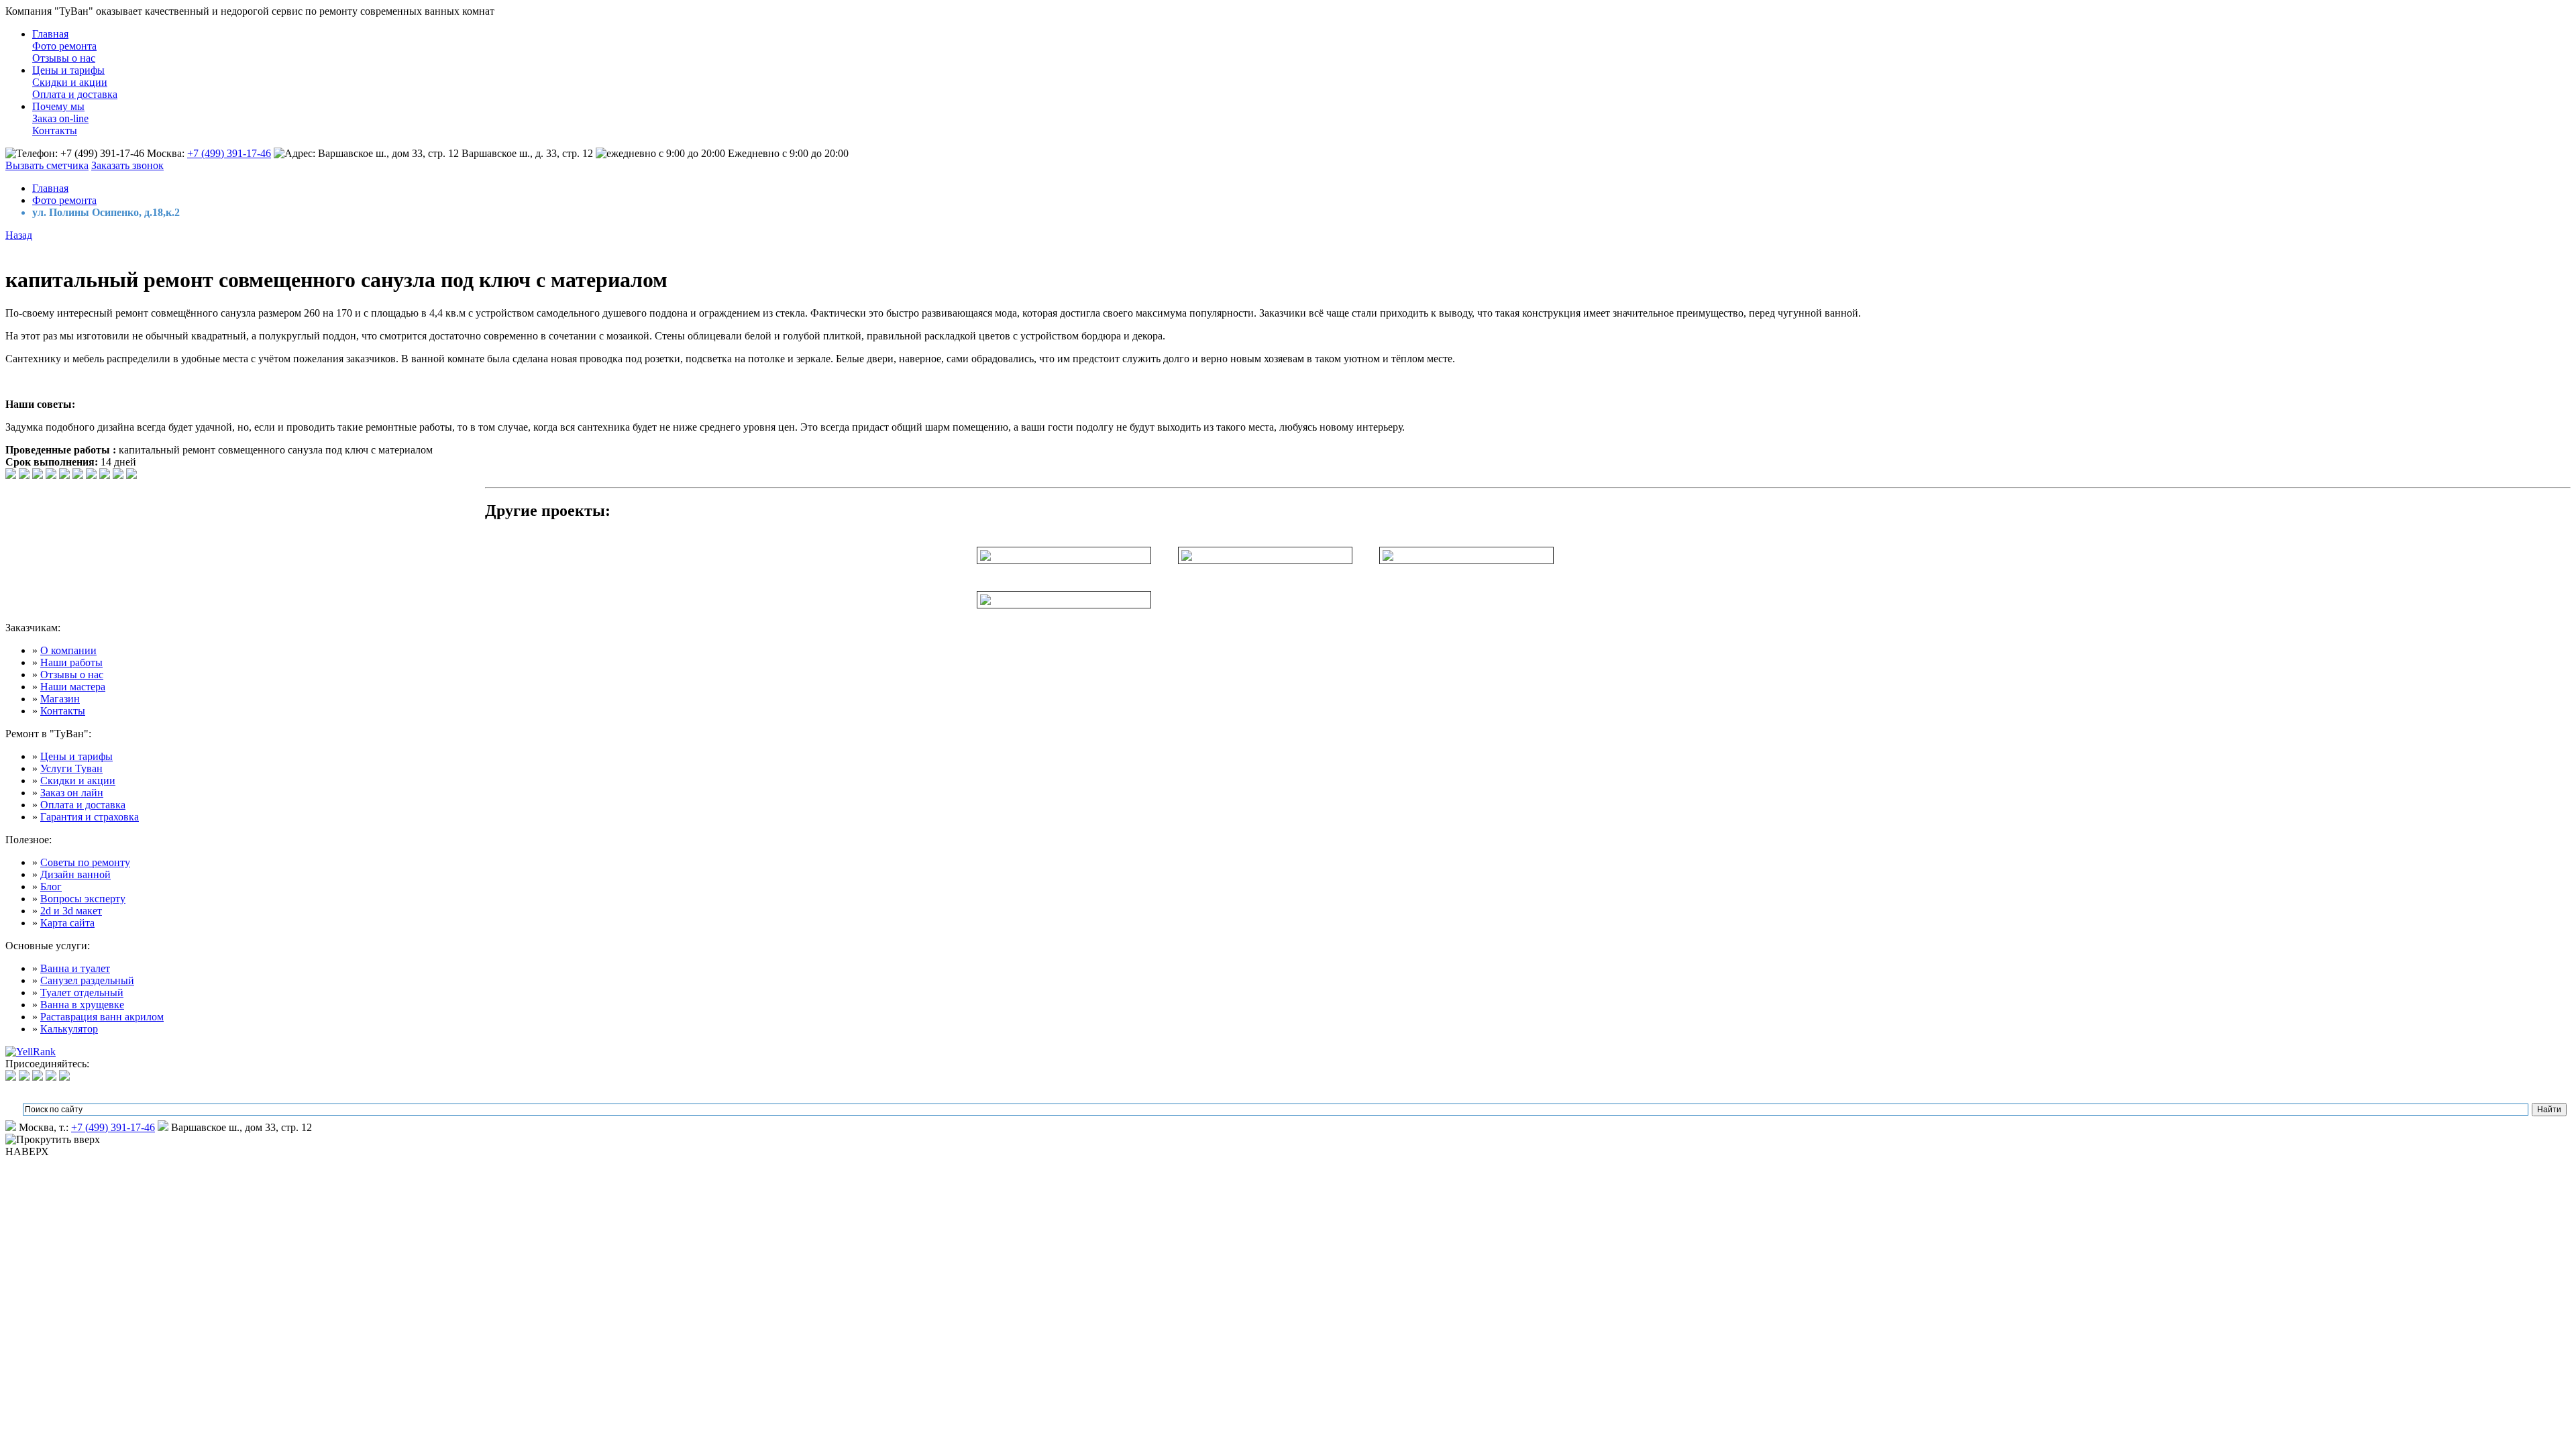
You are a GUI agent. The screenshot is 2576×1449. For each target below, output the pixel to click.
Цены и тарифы (68, 70)
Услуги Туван (71, 768)
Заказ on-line (60, 118)
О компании (68, 650)
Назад (19, 235)
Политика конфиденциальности (58, 1085)
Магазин (60, 699)
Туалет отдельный (82, 992)
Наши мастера (73, 687)
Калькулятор (69, 1029)
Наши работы (71, 662)
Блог (51, 887)
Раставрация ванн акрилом (102, 1017)
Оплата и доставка (75, 94)
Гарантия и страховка (90, 817)
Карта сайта (67, 923)
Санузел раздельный (87, 980)
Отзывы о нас (64, 58)
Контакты (55, 130)
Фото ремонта (64, 46)
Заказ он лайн (72, 793)
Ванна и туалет (75, 968)
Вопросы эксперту (83, 899)
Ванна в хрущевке (82, 1005)
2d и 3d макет (71, 911)
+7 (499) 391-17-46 (229, 153)
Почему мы (58, 106)
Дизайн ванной (75, 874)
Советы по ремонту (85, 862)
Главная (50, 34)
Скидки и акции (70, 82)
